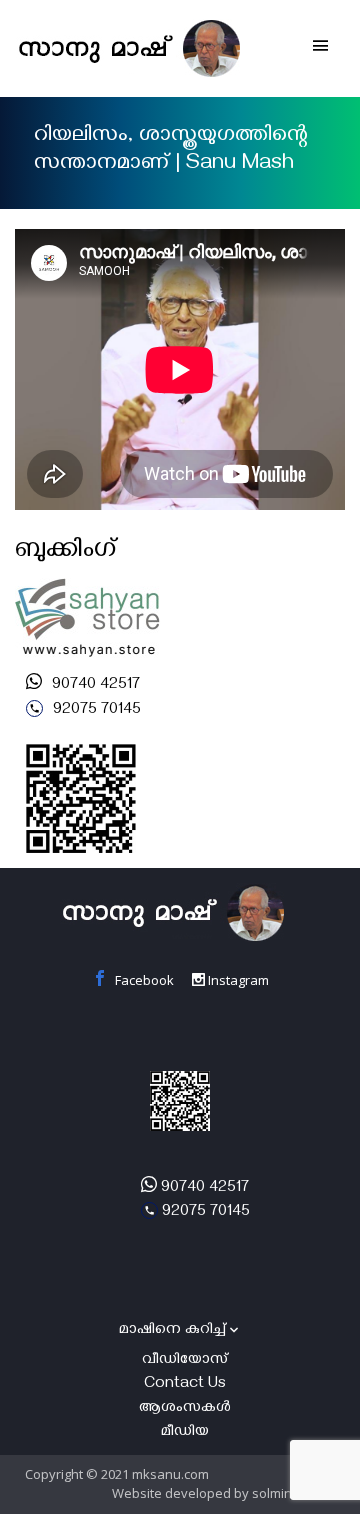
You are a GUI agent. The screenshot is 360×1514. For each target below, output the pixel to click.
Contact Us (185, 1385)
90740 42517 (94, 686)
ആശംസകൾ (185, 1409)
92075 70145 (95, 711)
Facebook (143, 980)
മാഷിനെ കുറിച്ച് (172, 1331)
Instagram (237, 980)
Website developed (171, 1493)
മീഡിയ (185, 1433)
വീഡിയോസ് (185, 1361)
